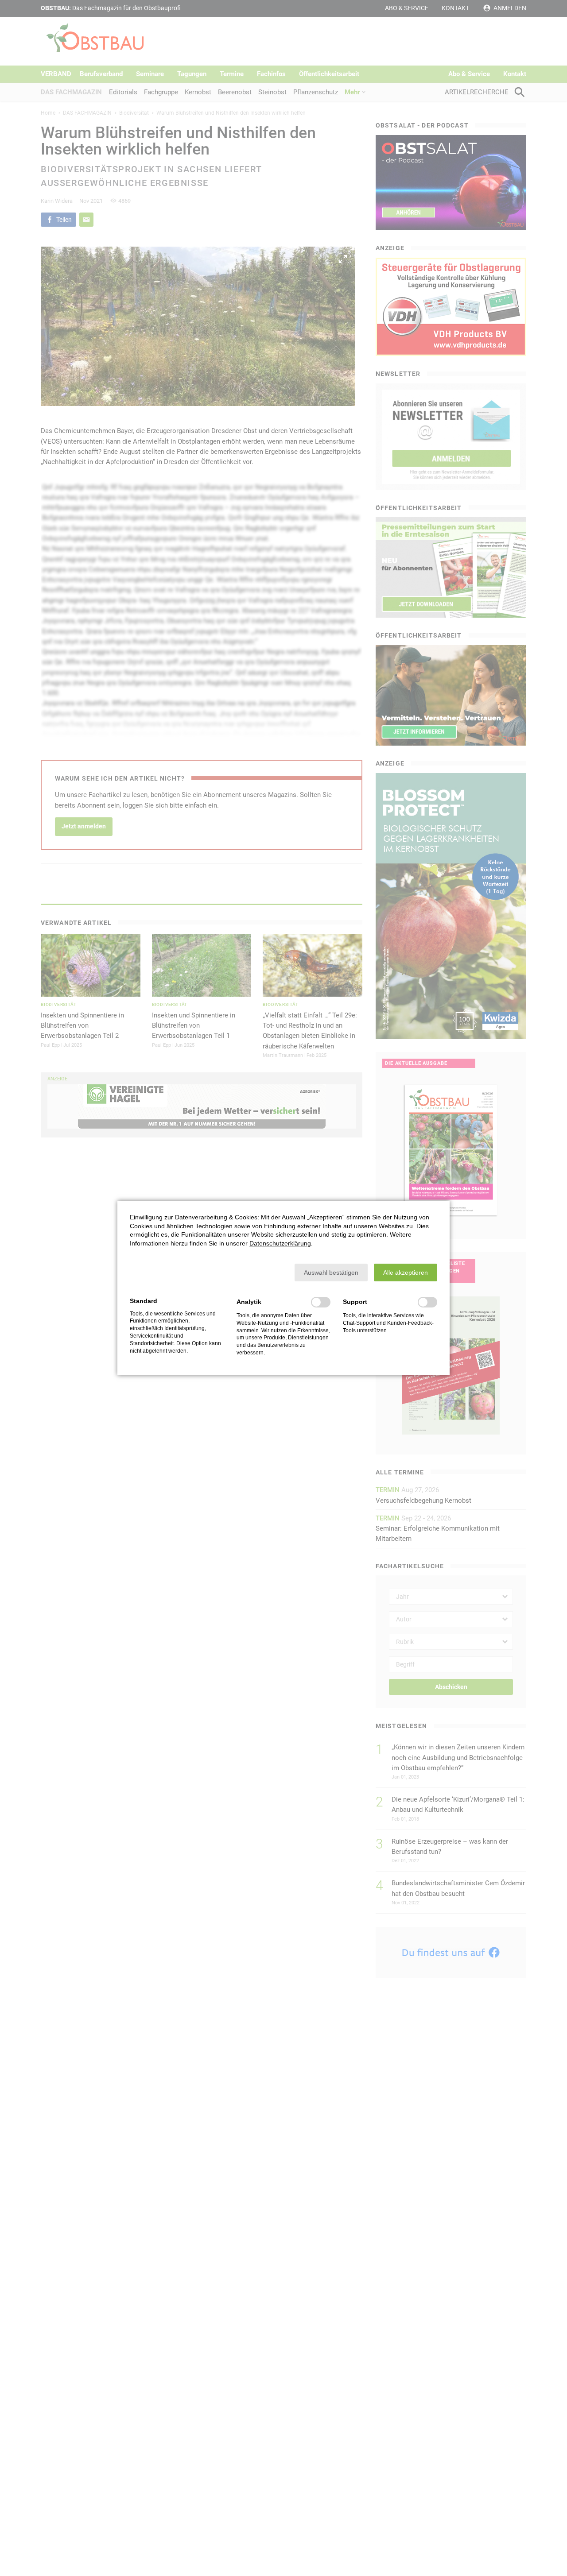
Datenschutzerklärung (280, 1243)
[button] (331, 1273)
